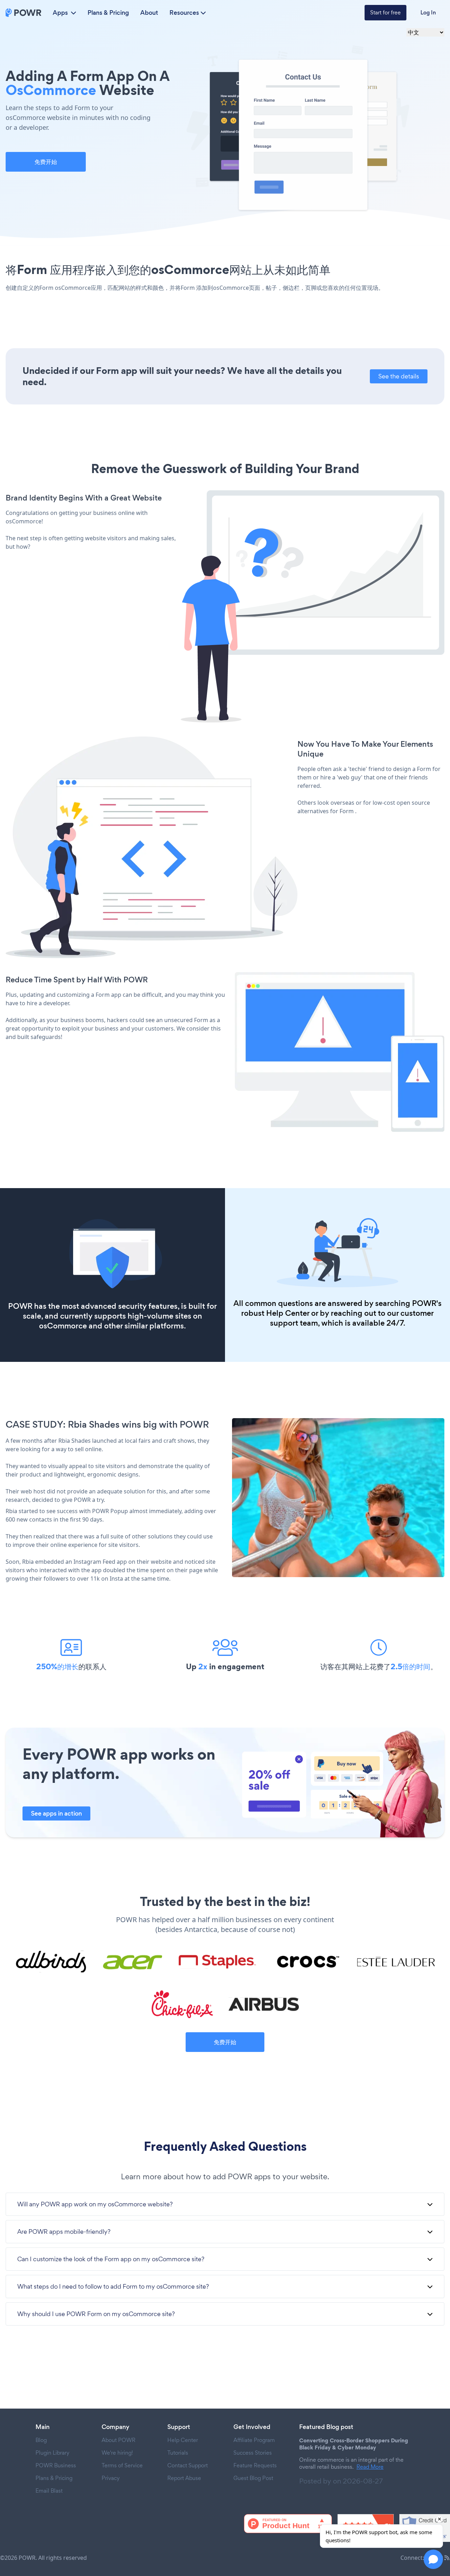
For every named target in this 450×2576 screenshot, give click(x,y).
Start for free (385, 12)
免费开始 (46, 162)
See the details (399, 376)
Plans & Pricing (108, 13)
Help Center (288, 1313)
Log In (428, 12)
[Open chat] (433, 2559)
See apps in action (56, 1813)
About (149, 13)
